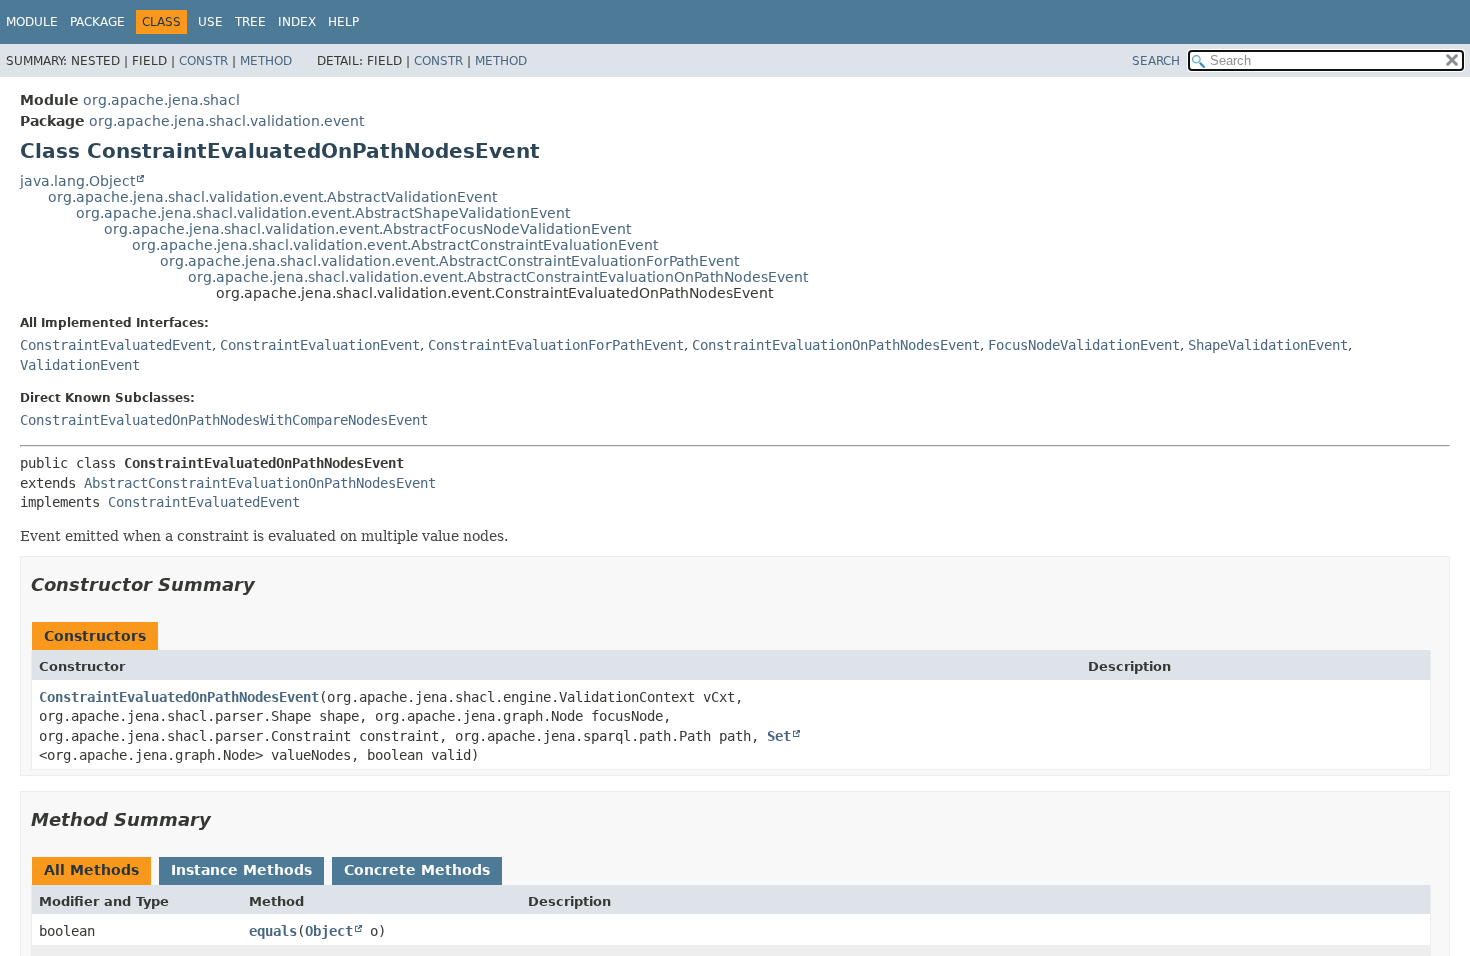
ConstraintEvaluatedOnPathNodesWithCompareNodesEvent (224, 420)
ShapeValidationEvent (1268, 345)
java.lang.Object (77, 181)
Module (32, 22)
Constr (203, 61)
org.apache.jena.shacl (161, 100)
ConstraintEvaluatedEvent (116, 345)
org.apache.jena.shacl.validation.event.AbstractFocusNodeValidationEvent (367, 229)
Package (97, 22)
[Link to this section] (269, 584)
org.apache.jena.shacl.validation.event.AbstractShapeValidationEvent (323, 213)
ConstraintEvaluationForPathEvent (556, 345)
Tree (250, 22)
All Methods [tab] (91, 870)
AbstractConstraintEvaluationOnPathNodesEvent (260, 483)
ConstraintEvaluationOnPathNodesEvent (836, 345)
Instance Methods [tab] (241, 870)
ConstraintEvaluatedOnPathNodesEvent (179, 697)
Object (329, 931)
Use (210, 22)
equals (273, 931)
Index (297, 22)
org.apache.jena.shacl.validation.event (226, 121)
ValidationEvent (80, 365)
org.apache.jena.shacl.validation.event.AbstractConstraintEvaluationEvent (395, 245)
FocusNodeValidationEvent (1084, 345)
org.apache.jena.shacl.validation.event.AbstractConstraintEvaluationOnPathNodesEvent (498, 277)
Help (343, 22)
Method (266, 61)
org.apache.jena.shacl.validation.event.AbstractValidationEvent (272, 197)
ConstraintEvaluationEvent (320, 345)
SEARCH (1156, 61)
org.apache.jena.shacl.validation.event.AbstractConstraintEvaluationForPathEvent (449, 261)
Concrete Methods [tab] (417, 870)
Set (779, 736)
